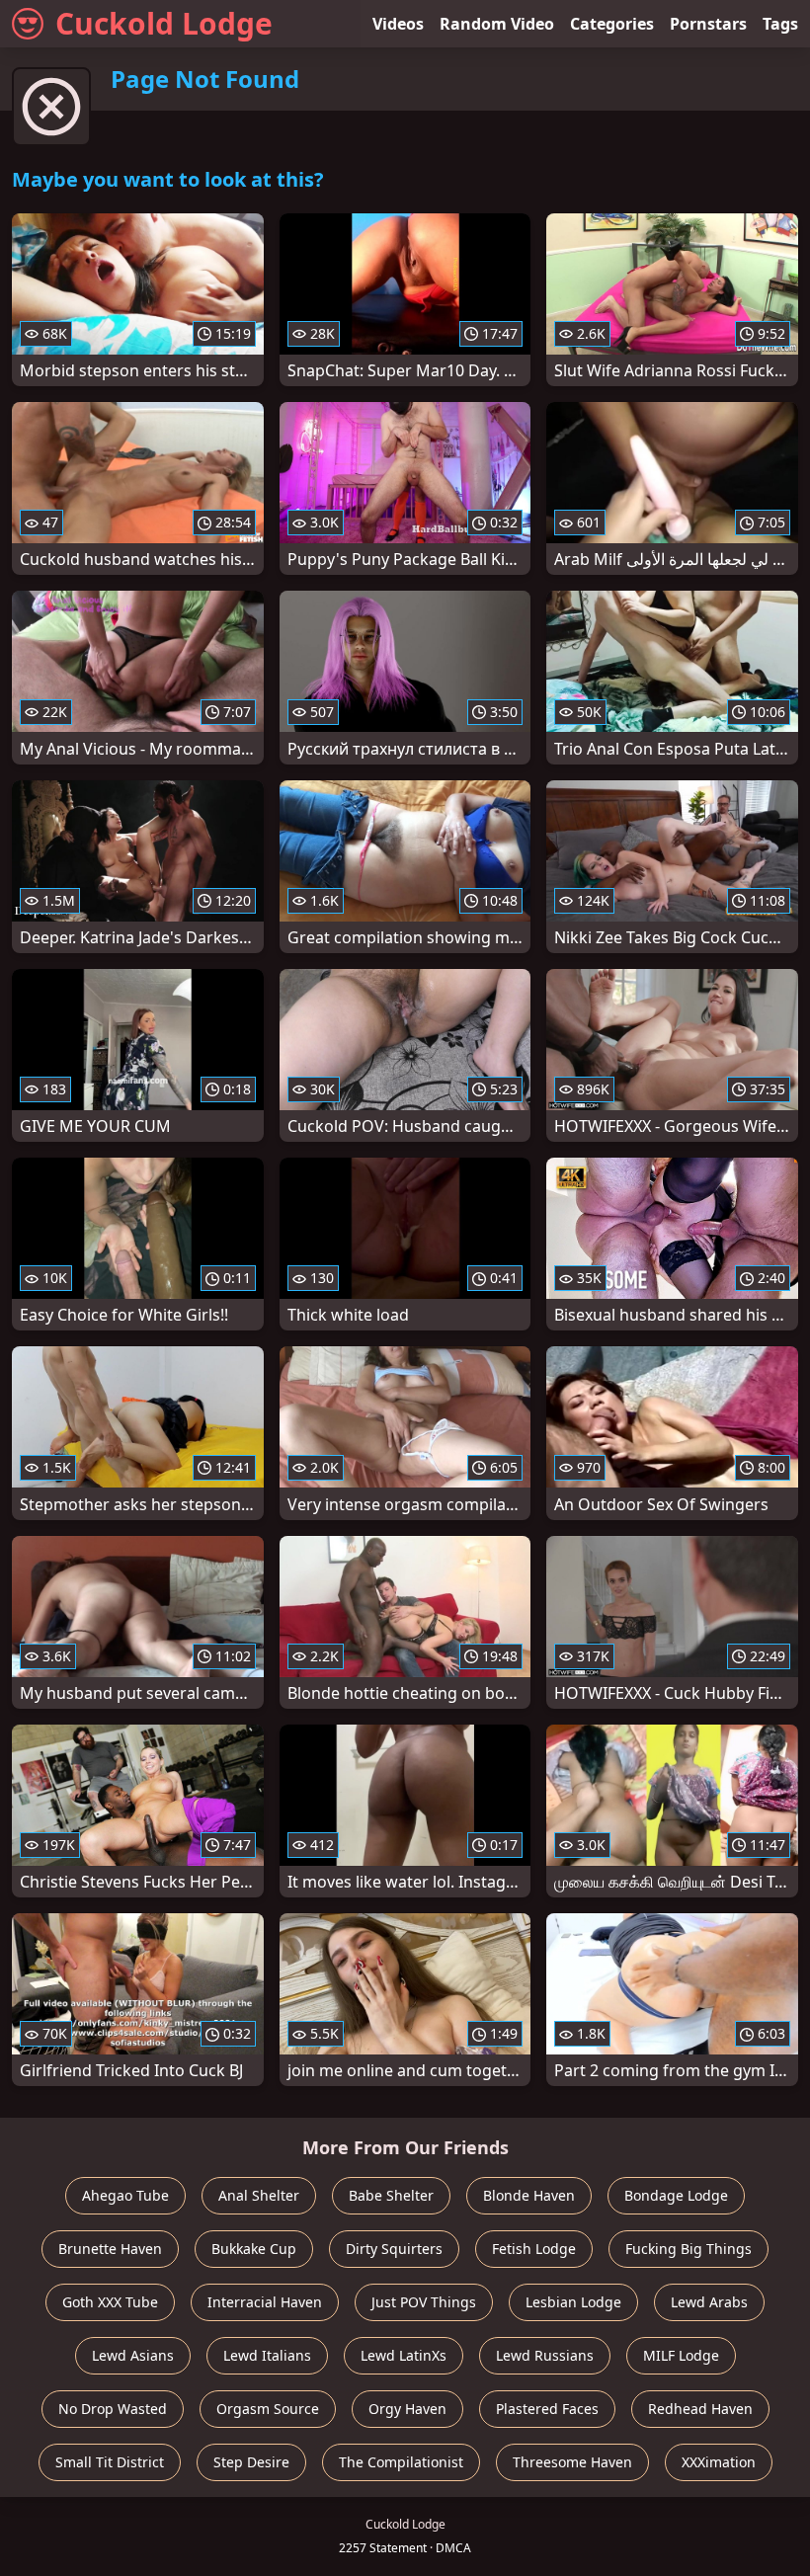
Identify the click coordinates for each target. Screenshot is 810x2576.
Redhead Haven (700, 2409)
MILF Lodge (681, 2355)
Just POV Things (424, 2302)
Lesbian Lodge (573, 2302)
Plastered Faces (547, 2409)
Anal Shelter (259, 2195)
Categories (612, 24)
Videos (398, 24)
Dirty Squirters (394, 2249)
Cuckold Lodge (164, 23)
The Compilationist (401, 2462)
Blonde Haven (529, 2195)
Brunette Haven (110, 2249)
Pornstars (708, 24)
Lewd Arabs (709, 2302)
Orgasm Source (268, 2409)
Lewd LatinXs (404, 2355)
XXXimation (719, 2462)
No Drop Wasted (113, 2409)
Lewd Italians (267, 2355)
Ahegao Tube (125, 2195)
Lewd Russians (545, 2355)
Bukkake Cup (254, 2249)
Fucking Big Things (688, 2249)
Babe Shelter (391, 2195)
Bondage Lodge (676, 2195)
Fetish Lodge (534, 2249)
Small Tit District (110, 2462)
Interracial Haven (265, 2302)
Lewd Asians (133, 2355)
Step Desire (251, 2462)
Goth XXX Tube (110, 2302)
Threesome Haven (572, 2462)
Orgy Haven (407, 2409)
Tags (780, 24)
